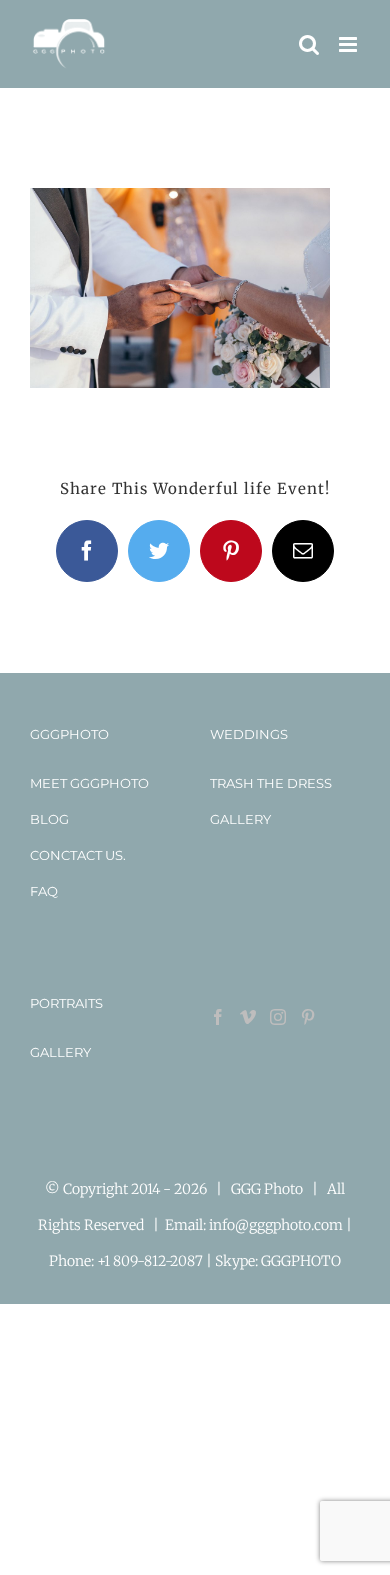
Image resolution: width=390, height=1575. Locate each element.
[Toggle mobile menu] (349, 44)
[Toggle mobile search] (309, 44)
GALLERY (240, 819)
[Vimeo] (248, 1017)
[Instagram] (278, 1017)
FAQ (44, 891)
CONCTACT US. (78, 855)
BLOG (49, 819)
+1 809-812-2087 (151, 1261)
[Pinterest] (308, 1017)
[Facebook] (218, 1017)
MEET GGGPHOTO (89, 783)
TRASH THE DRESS (271, 783)
